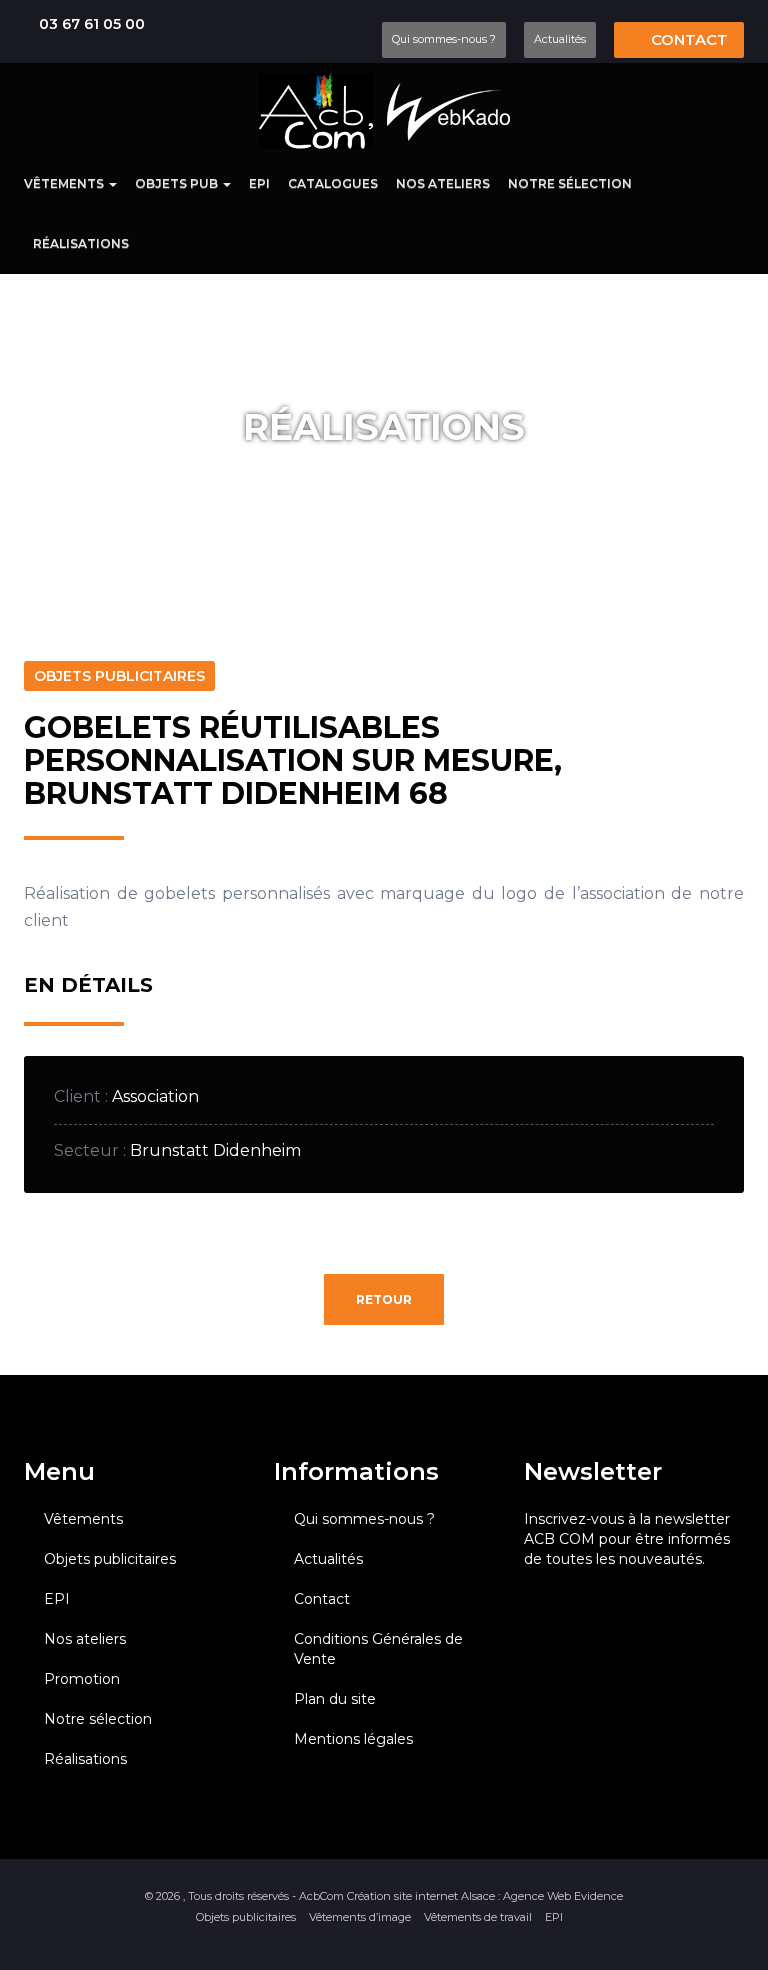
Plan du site (335, 1699)
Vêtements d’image (360, 1917)
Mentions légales (353, 1739)
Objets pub (178, 183)
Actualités (560, 39)
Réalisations (81, 243)
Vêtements (65, 183)
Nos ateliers (443, 183)
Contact (687, 39)
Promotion (82, 1679)
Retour (384, 1299)
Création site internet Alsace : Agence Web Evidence (485, 1896)
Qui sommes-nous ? (444, 39)
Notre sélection (570, 183)
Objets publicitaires (110, 1559)
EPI (259, 183)
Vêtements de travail (478, 1917)
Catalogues (333, 183)
